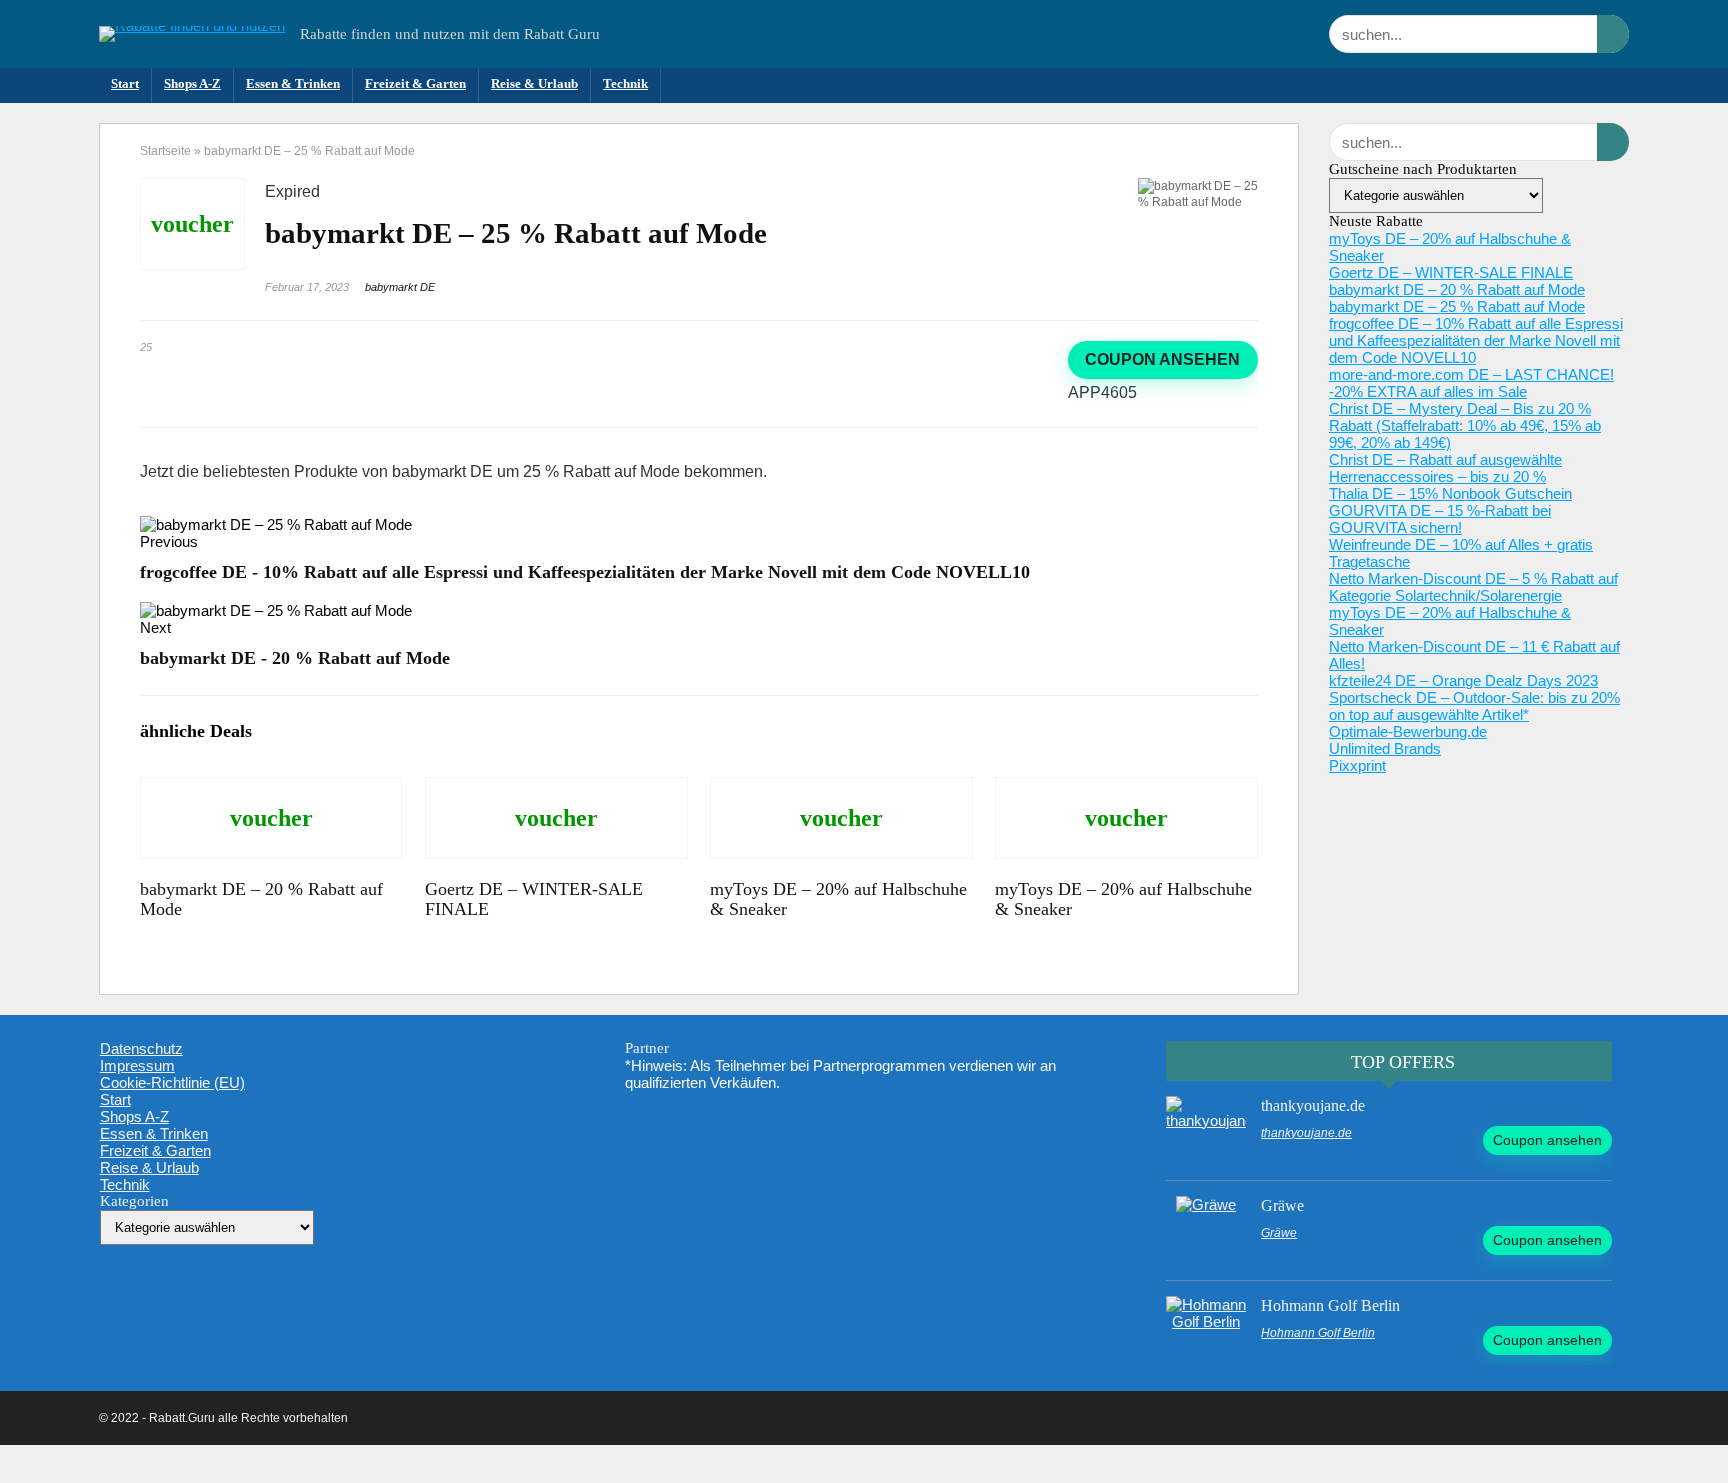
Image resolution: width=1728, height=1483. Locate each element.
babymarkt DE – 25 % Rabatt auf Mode (1457, 306)
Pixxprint (1357, 765)
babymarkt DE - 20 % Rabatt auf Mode (295, 658)
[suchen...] (1613, 34)
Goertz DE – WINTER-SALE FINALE (1451, 272)
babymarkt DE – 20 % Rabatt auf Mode (1457, 289)
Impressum (137, 1065)
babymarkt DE (400, 287)
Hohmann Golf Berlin (1330, 1305)
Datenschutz (141, 1048)
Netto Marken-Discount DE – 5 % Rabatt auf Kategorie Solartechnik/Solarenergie (1473, 587)
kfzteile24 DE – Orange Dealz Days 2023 (1463, 680)
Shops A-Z (192, 83)
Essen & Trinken (293, 83)
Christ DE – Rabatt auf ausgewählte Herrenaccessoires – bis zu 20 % (1445, 468)
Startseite (165, 151)
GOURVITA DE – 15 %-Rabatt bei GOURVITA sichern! (1440, 519)
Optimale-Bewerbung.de (1408, 731)
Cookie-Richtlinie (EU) (172, 1082)
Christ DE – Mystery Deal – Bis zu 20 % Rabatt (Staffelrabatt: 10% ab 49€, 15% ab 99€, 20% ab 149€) (1465, 425)
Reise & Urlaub (534, 83)
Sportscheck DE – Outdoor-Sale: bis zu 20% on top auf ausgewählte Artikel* (1474, 706)
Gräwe (1282, 1205)
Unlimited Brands (1385, 748)
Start (125, 83)
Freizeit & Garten (415, 83)
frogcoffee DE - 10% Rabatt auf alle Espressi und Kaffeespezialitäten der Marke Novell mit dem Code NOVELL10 (585, 572)
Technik (625, 83)
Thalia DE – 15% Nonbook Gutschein (1450, 493)
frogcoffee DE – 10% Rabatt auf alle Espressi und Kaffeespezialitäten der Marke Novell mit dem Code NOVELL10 (1476, 340)
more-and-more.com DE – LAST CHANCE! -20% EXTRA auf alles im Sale (1471, 383)
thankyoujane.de (1313, 1105)
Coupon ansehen (1162, 359)
